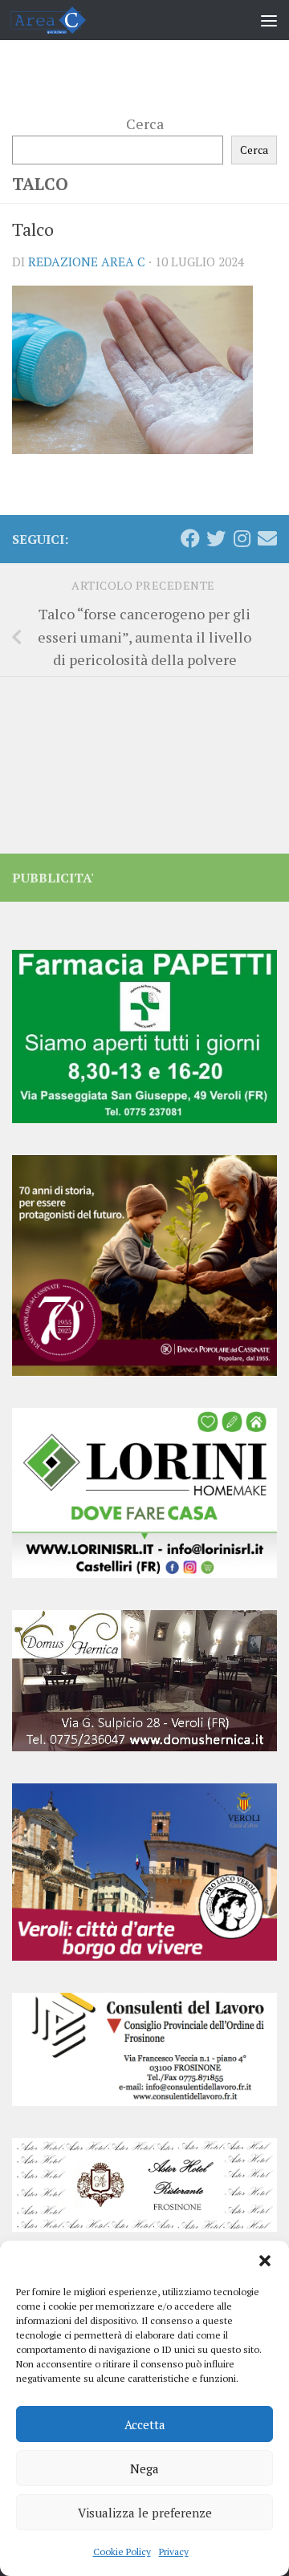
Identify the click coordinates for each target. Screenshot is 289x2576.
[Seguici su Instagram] (242, 538)
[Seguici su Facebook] (190, 538)
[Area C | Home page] (61, 20)
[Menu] (269, 20)
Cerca (145, 124)
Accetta (145, 2424)
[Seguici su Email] (267, 538)
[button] (265, 2261)
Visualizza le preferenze (145, 2513)
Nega (144, 2468)
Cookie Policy (122, 2552)
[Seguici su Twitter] (216, 538)
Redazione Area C (87, 262)
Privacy (174, 2552)
